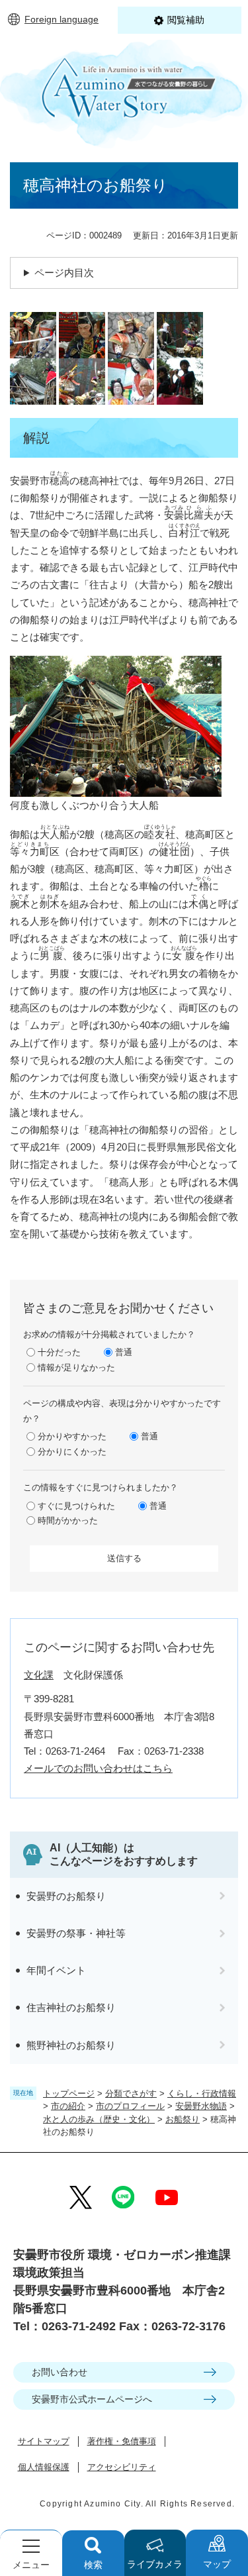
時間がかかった (68, 1520)
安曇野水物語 (201, 2106)
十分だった (59, 1352)
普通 (124, 1352)
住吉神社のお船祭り (71, 2007)
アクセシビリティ (122, 2467)
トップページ (69, 2093)
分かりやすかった (72, 1436)
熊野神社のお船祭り (71, 2045)
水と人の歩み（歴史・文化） (99, 2119)
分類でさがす (131, 2093)
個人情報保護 (44, 2467)
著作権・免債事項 (122, 2441)
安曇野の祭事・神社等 (76, 1933)
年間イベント (56, 1970)
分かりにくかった (72, 1452)
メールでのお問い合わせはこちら (98, 1768)
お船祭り (183, 2119)
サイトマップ (44, 2441)
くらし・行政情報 (202, 2093)
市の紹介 (68, 2106)
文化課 (39, 1675)
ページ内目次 (64, 273)
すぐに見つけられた (76, 1506)
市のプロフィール (130, 2106)
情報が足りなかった (76, 1367)
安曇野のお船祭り (66, 1896)
